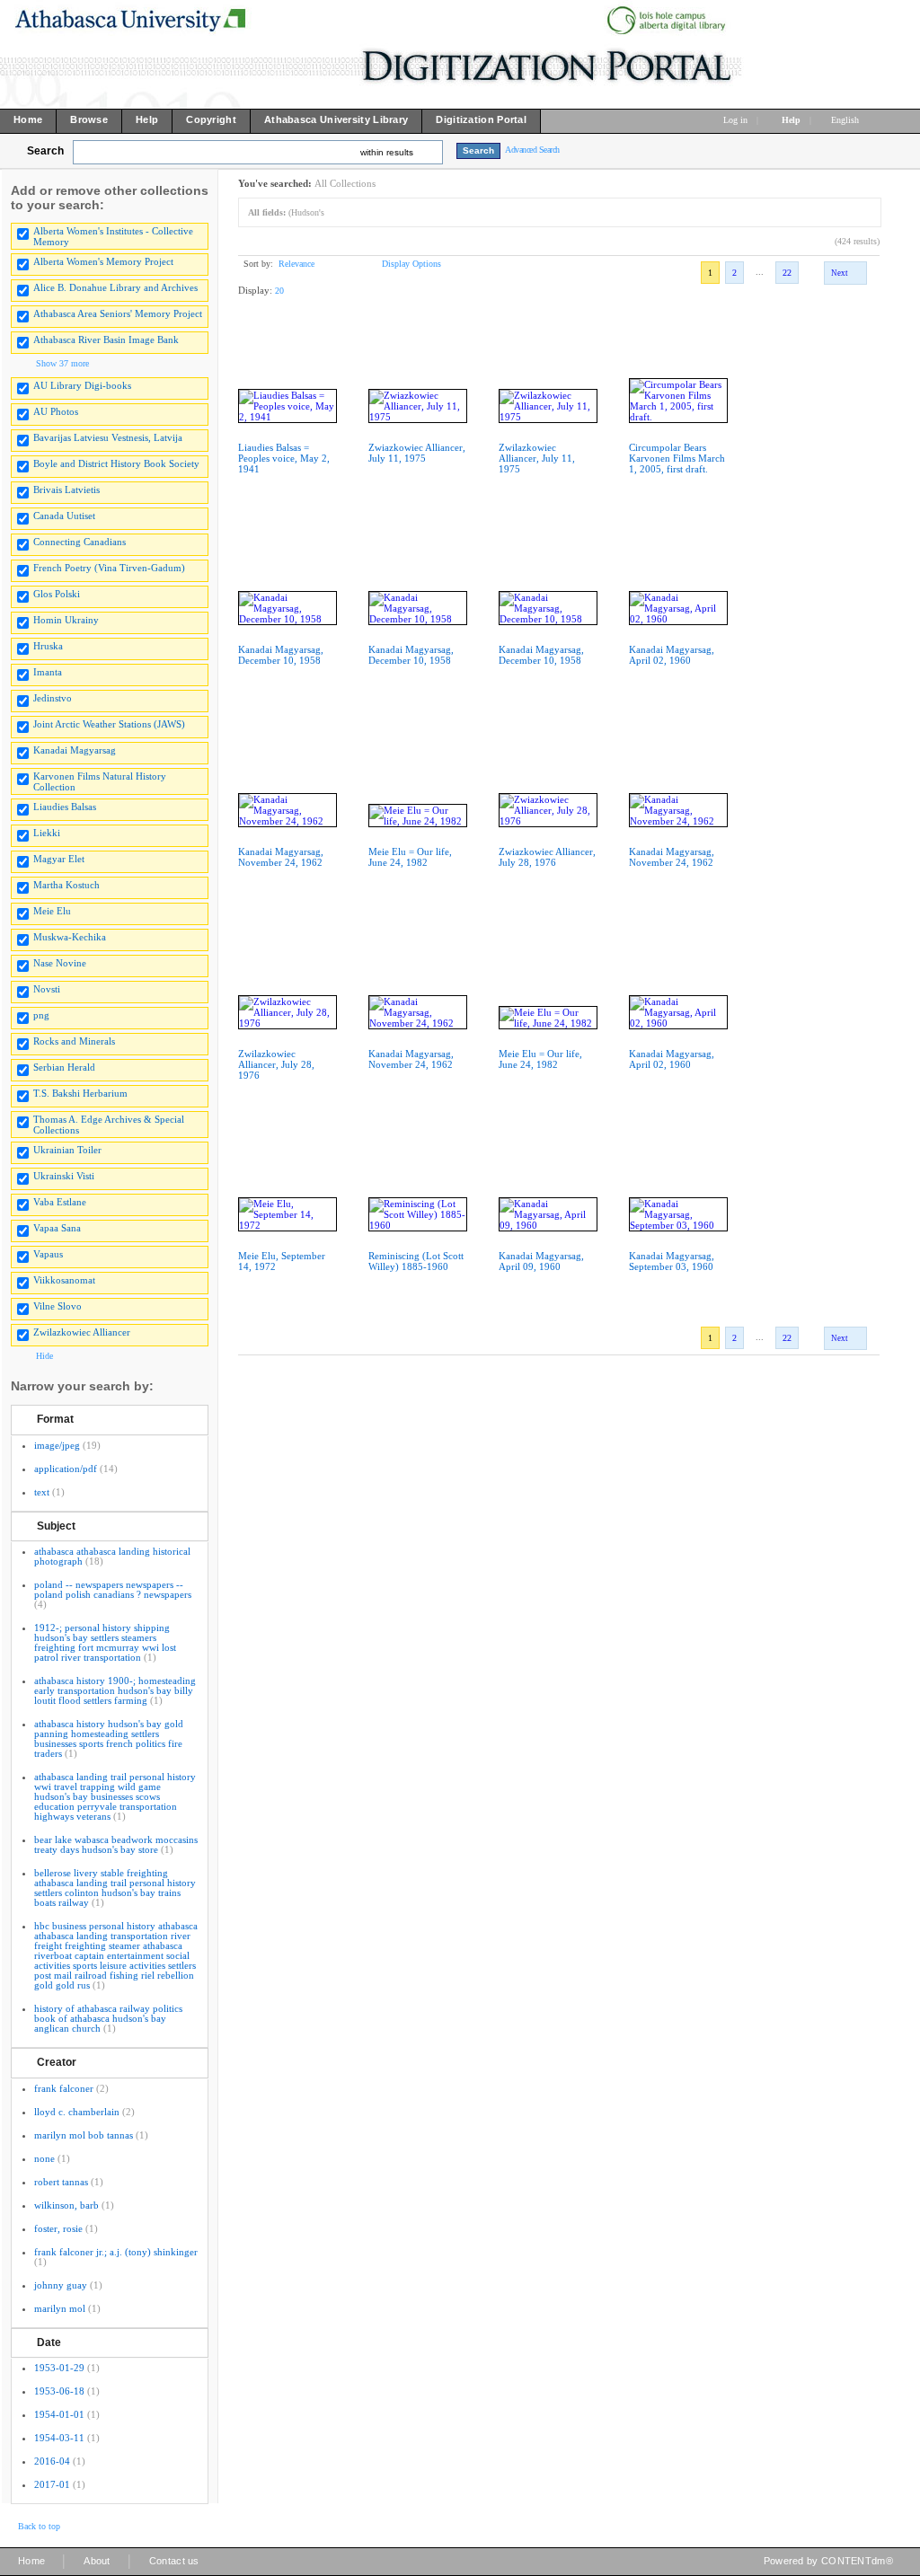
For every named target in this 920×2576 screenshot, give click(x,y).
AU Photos (56, 411)
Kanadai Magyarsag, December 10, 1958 (281, 655)
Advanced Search (532, 150)
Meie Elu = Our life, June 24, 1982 (410, 857)
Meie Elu (52, 911)
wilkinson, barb (66, 2205)
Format (55, 1419)
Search (45, 151)
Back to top (39, 2526)
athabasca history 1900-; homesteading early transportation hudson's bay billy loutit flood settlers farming (115, 1690)
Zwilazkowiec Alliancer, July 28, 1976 (276, 1064)
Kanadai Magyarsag (75, 750)
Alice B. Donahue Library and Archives (115, 287)
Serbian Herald (64, 1067)
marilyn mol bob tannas (84, 2135)
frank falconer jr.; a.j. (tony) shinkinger (116, 2252)
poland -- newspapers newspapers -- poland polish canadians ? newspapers (113, 1589)
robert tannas (61, 2182)
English (846, 120)
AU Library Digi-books (82, 385)
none (44, 2158)
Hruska (48, 646)
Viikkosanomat (64, 1280)
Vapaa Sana (57, 1228)
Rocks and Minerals (74, 1041)
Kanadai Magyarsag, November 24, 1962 (281, 857)
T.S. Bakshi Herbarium (80, 1093)
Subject (56, 1526)
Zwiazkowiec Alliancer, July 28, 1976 (547, 857)
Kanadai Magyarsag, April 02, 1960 (672, 655)
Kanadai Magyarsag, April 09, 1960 (541, 1261)
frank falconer (64, 2088)
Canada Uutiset (64, 516)
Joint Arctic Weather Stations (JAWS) (109, 724)
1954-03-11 (59, 2438)
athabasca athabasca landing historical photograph (112, 1556)
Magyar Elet (59, 859)
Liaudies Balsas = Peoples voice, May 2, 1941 (284, 458)
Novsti (47, 989)
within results (387, 152)
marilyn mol (60, 2308)
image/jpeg (57, 1445)
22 (787, 273)
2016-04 (52, 2461)
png (41, 1015)
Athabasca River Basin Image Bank (106, 340)
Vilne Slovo (57, 1306)
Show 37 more (62, 363)
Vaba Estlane (60, 1202)
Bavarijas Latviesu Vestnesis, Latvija (108, 437)
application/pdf (66, 1469)
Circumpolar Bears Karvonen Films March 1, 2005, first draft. (677, 458)
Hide (44, 1356)
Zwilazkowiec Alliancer (82, 1332)
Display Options (411, 264)
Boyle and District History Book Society (116, 463)
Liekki (47, 833)
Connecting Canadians (80, 542)
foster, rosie (58, 2228)
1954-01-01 (59, 2414)
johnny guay (61, 2285)
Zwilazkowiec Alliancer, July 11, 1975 (537, 458)
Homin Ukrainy (66, 620)
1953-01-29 (59, 2368)
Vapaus (48, 1254)
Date (49, 2342)
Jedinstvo (53, 698)
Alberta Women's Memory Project (103, 261)
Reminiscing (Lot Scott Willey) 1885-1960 (416, 1261)
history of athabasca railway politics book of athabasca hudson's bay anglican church (108, 2018)
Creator (57, 2062)
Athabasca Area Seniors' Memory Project (118, 313)
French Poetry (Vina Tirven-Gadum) (109, 568)
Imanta (48, 672)
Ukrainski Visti (64, 1176)
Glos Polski (57, 594)
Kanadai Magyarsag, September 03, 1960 (672, 1261)
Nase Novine (60, 963)
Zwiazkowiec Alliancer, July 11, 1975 (417, 453)
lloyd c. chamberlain (77, 2112)
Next (840, 273)
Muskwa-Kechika (70, 937)
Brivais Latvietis (66, 490)
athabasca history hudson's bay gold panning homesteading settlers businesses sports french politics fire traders (109, 1738)
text (42, 1492)
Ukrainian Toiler (67, 1150)
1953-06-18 (59, 2391)
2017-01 (52, 2484)
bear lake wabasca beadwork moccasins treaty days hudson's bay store (116, 1844)
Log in (735, 120)
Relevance (296, 264)
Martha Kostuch (66, 885)
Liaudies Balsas (65, 807)
